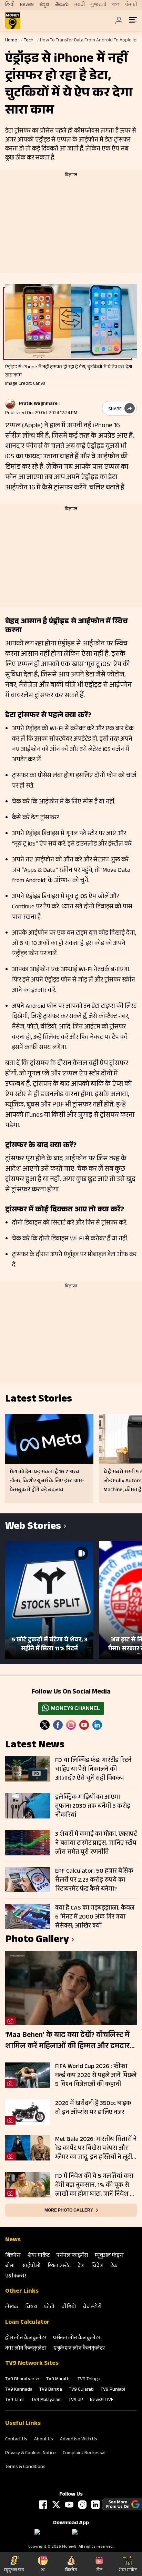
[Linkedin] (97, 1725)
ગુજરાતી (98, 5)
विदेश (97, 2266)
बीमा (10, 2266)
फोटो (49, 2307)
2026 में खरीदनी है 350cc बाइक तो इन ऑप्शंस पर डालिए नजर (93, 2108)
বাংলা (116, 5)
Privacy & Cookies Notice (31, 2453)
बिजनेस (13, 2256)
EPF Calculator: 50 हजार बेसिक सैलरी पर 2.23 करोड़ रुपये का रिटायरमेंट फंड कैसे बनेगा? (94, 1880)
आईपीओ (31, 2266)
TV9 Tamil (15, 2400)
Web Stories (33, 1527)
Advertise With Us (79, 2440)
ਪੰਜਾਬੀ (131, 5)
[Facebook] (43, 2505)
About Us (44, 2440)
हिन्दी (10, 5)
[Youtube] (84, 1725)
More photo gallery (69, 2210)
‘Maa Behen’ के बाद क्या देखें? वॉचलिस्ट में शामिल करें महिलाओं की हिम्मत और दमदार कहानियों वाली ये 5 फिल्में (67, 2041)
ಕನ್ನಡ (44, 5)
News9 (27, 5)
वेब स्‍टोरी (92, 2307)
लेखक (12, 2307)
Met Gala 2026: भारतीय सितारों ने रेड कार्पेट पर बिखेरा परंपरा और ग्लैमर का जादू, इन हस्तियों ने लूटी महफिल (96, 2148)
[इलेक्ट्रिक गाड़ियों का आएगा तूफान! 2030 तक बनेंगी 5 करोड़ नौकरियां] (28, 1806)
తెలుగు (62, 5)
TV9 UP (76, 2400)
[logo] (13, 21)
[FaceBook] (58, 1725)
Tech (29, 41)
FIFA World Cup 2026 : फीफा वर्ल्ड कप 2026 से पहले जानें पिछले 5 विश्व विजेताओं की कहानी (96, 2076)
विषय (31, 2307)
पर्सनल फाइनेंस (72, 2256)
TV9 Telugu (89, 2380)
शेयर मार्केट (38, 2256)
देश (81, 2266)
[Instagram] (71, 1725)
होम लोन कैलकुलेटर (26, 2338)
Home (11, 41)
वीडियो (69, 2307)
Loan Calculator (27, 2323)
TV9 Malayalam (47, 2400)
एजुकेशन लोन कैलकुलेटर (79, 2349)
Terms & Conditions (25, 2467)
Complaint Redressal (84, 2453)
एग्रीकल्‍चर (16, 2277)
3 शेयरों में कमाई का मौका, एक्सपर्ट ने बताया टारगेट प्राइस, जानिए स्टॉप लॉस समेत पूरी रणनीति (96, 1843)
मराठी (79, 5)
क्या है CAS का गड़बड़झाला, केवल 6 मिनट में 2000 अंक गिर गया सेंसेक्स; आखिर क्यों (95, 1917)
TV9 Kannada (19, 2390)
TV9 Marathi (58, 2380)
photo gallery (37, 1940)
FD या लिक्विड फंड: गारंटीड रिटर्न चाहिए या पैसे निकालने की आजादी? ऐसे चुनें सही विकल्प (93, 1769)
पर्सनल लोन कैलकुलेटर (77, 2338)
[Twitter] (45, 1725)
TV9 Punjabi (113, 2390)
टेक (114, 2266)
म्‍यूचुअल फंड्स (109, 2256)
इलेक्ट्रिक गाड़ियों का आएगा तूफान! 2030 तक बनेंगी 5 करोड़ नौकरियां (93, 1806)
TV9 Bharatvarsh (22, 2380)
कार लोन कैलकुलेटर (26, 2349)
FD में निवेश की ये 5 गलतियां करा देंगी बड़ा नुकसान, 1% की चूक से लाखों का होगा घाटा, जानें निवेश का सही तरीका (96, 2185)
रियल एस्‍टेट (59, 2266)
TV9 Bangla (51, 2390)
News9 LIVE (102, 2400)
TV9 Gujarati (81, 2390)
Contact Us (16, 2440)
